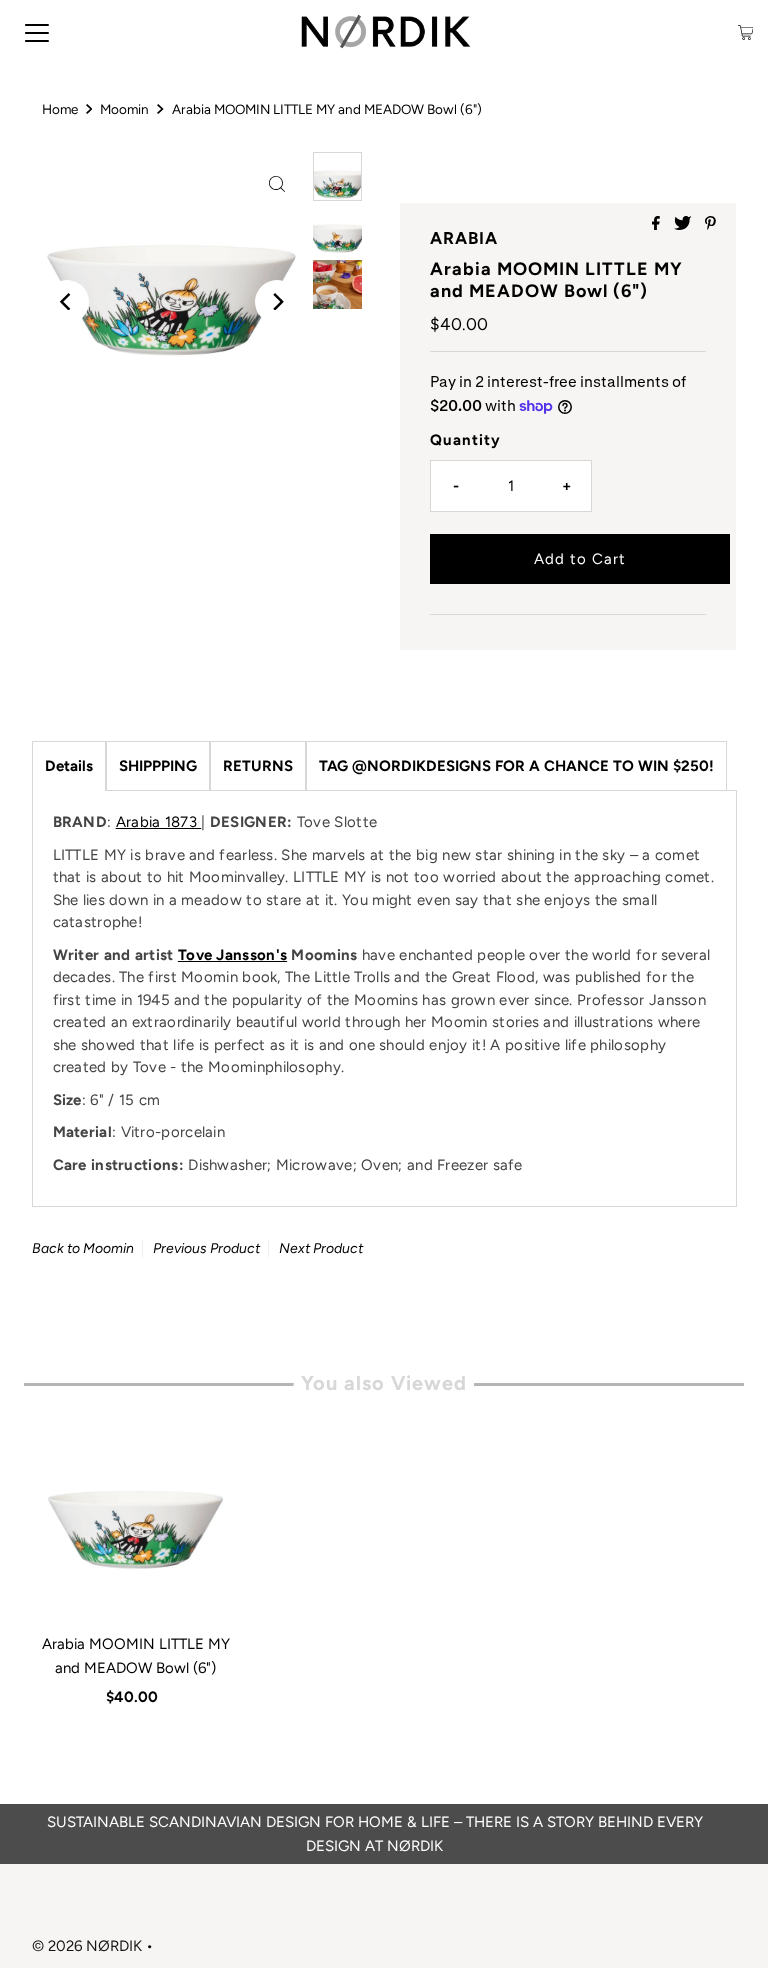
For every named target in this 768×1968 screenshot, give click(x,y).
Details (69, 766)
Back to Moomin (83, 1248)
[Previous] (67, 302)
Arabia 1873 (159, 822)
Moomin (124, 109)
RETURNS (258, 766)
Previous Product (206, 1248)
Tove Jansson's (232, 955)
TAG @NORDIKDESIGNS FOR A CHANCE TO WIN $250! (516, 766)
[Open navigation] (37, 32)
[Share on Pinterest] (710, 224)
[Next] (277, 302)
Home (60, 109)
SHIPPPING (158, 766)
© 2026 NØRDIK (87, 1946)
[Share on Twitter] (684, 224)
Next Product (321, 1248)
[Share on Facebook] (658, 224)
